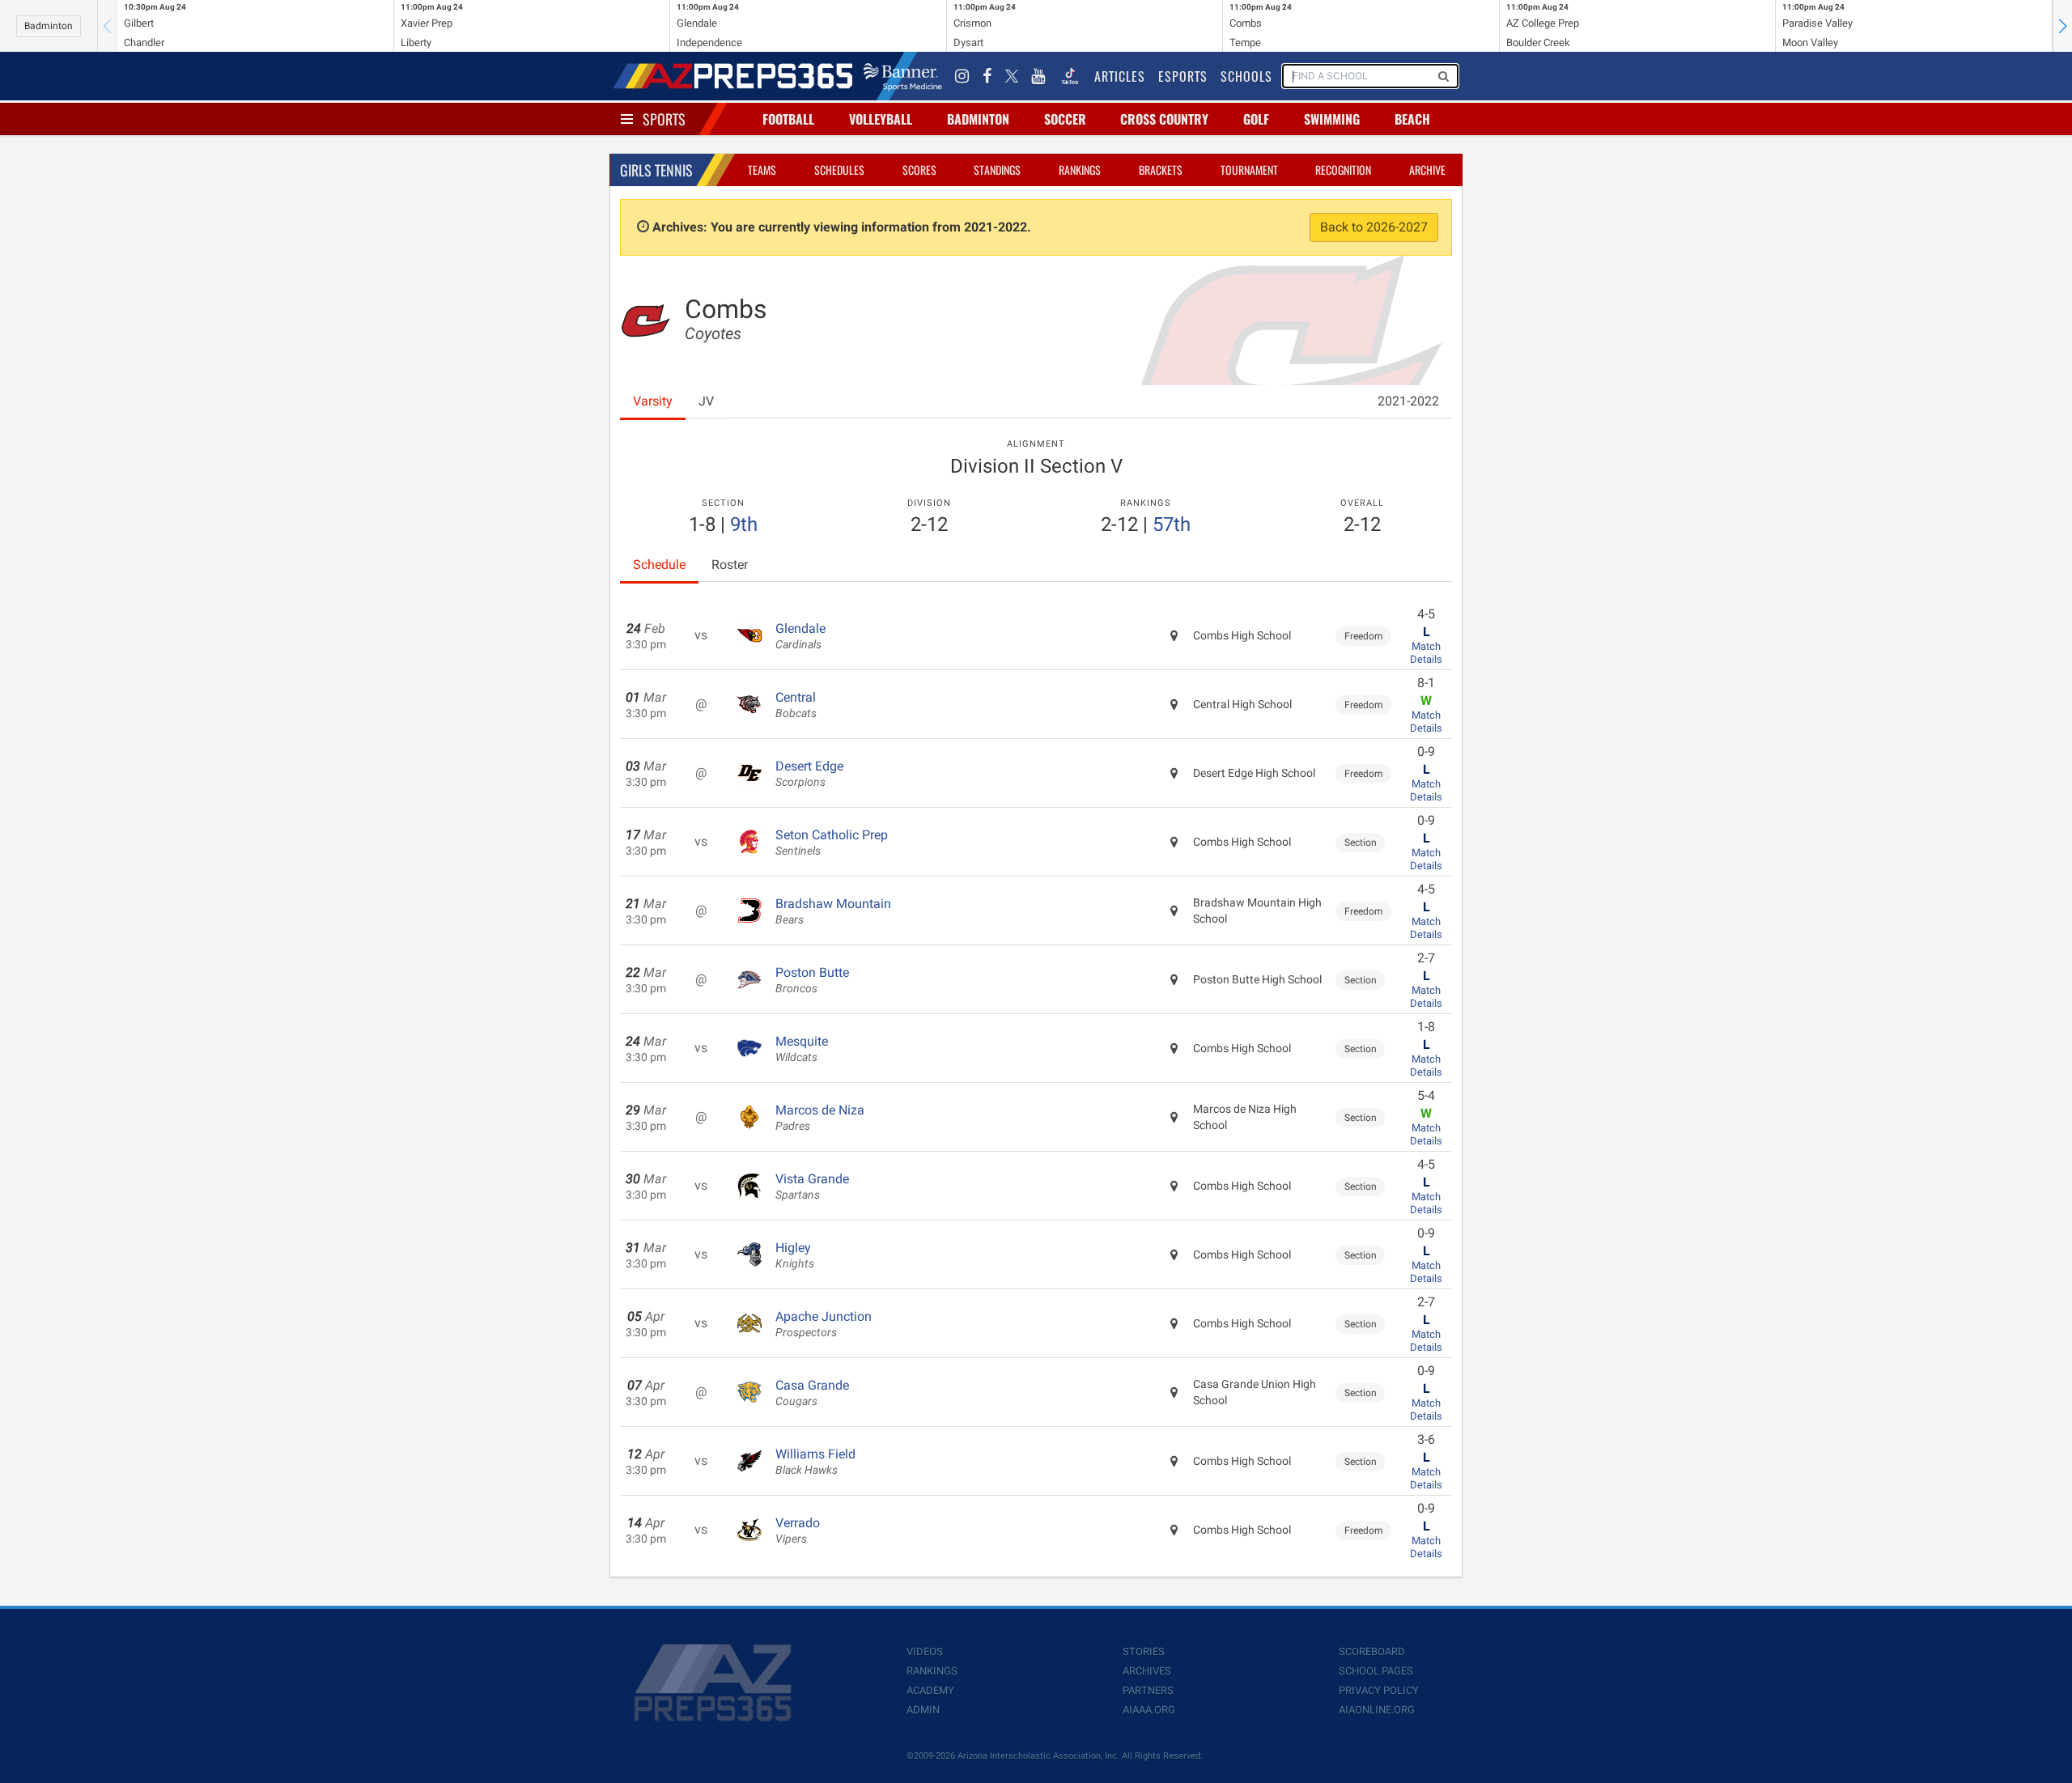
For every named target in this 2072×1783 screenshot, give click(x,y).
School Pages (1376, 1671)
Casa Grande (812, 1393)
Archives (1147, 1671)
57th (1172, 524)
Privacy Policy (1379, 1690)
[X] (1012, 76)
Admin (923, 1710)
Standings (997, 170)
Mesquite (802, 1049)
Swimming (1332, 119)
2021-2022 (1408, 401)
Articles (1120, 76)
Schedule (659, 565)
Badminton (49, 26)
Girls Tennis (656, 170)
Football (788, 119)
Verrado (798, 1530)
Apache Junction (824, 1324)
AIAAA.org (1149, 1710)
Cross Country (1164, 119)
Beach (1412, 119)
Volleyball (881, 119)
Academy (930, 1690)
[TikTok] (1070, 76)
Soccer (1065, 119)
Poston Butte (812, 980)
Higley (795, 1255)
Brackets (1161, 170)
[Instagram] (962, 76)
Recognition (1343, 170)
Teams (762, 170)
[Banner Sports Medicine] (903, 76)
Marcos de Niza (820, 1118)
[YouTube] (1038, 76)
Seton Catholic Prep (832, 843)
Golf (1256, 119)
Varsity (653, 401)
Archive (1427, 170)
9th (744, 524)
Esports (1183, 76)
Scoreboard (1372, 1651)
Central (796, 705)
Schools (1246, 76)
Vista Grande (812, 1187)
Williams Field (815, 1462)
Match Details (1426, 653)
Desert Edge (809, 774)
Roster (730, 565)
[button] (2062, 26)
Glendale (800, 636)
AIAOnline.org (1377, 1710)
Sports (664, 119)
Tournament (1249, 170)
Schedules (839, 170)
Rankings (1080, 170)
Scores (919, 170)
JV (706, 401)
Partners (1148, 1690)
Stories (1144, 1651)
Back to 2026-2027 (1374, 227)
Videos (925, 1651)
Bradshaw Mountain (833, 911)
